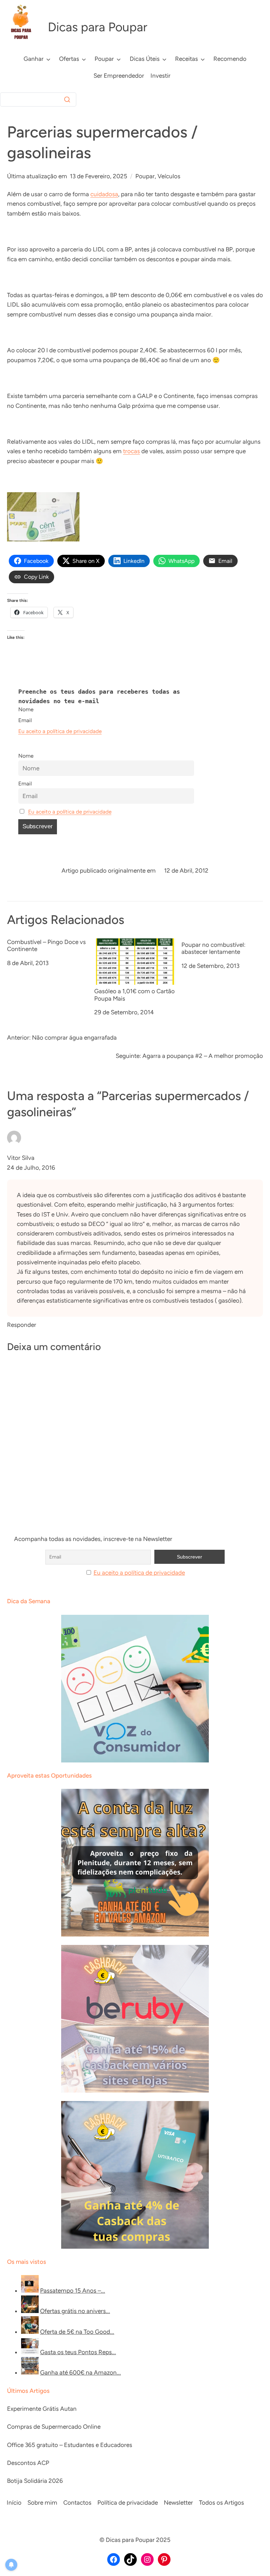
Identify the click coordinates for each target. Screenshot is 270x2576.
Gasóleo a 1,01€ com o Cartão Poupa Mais (134, 995)
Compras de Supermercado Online (54, 2427)
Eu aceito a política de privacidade (60, 731)
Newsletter (178, 2503)
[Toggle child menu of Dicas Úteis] (164, 59)
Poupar (104, 59)
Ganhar (34, 59)
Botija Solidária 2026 (35, 2481)
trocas (131, 451)
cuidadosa (104, 194)
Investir (160, 76)
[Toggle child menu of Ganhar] (48, 59)
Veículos (169, 176)
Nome (26, 709)
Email (25, 720)
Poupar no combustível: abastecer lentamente (213, 948)
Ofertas (69, 59)
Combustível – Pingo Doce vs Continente (46, 945)
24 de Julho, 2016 (31, 1168)
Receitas (187, 59)
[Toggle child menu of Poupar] (119, 59)
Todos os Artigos (221, 2503)
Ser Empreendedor (119, 76)
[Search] (67, 99)
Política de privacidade (128, 2503)
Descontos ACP (28, 2463)
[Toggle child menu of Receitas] (203, 59)
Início (14, 2503)
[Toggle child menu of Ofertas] (84, 59)
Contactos (77, 2503)
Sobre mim (42, 2503)
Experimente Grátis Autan (42, 2409)
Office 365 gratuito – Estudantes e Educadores (70, 2445)
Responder (22, 1325)
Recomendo (230, 59)
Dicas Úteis (145, 59)
